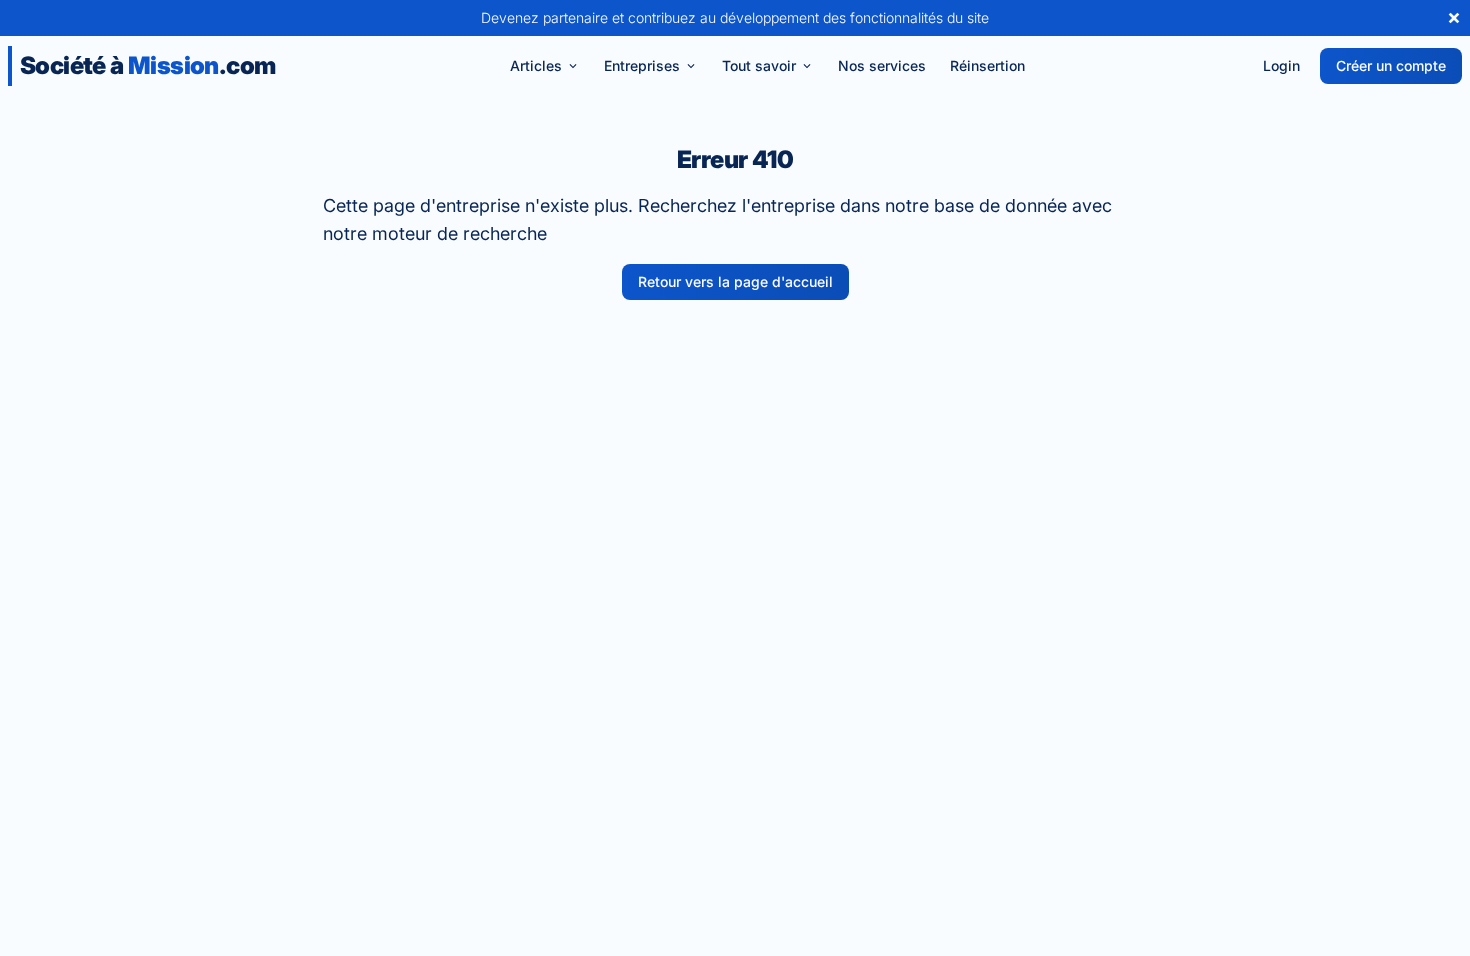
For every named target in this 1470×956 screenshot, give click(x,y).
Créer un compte (1391, 65)
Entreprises (642, 65)
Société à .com (147, 65)
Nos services (882, 65)
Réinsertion (987, 65)
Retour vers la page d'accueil (735, 281)
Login (1281, 65)
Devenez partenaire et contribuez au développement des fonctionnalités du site (735, 17)
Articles (536, 65)
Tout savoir (759, 65)
